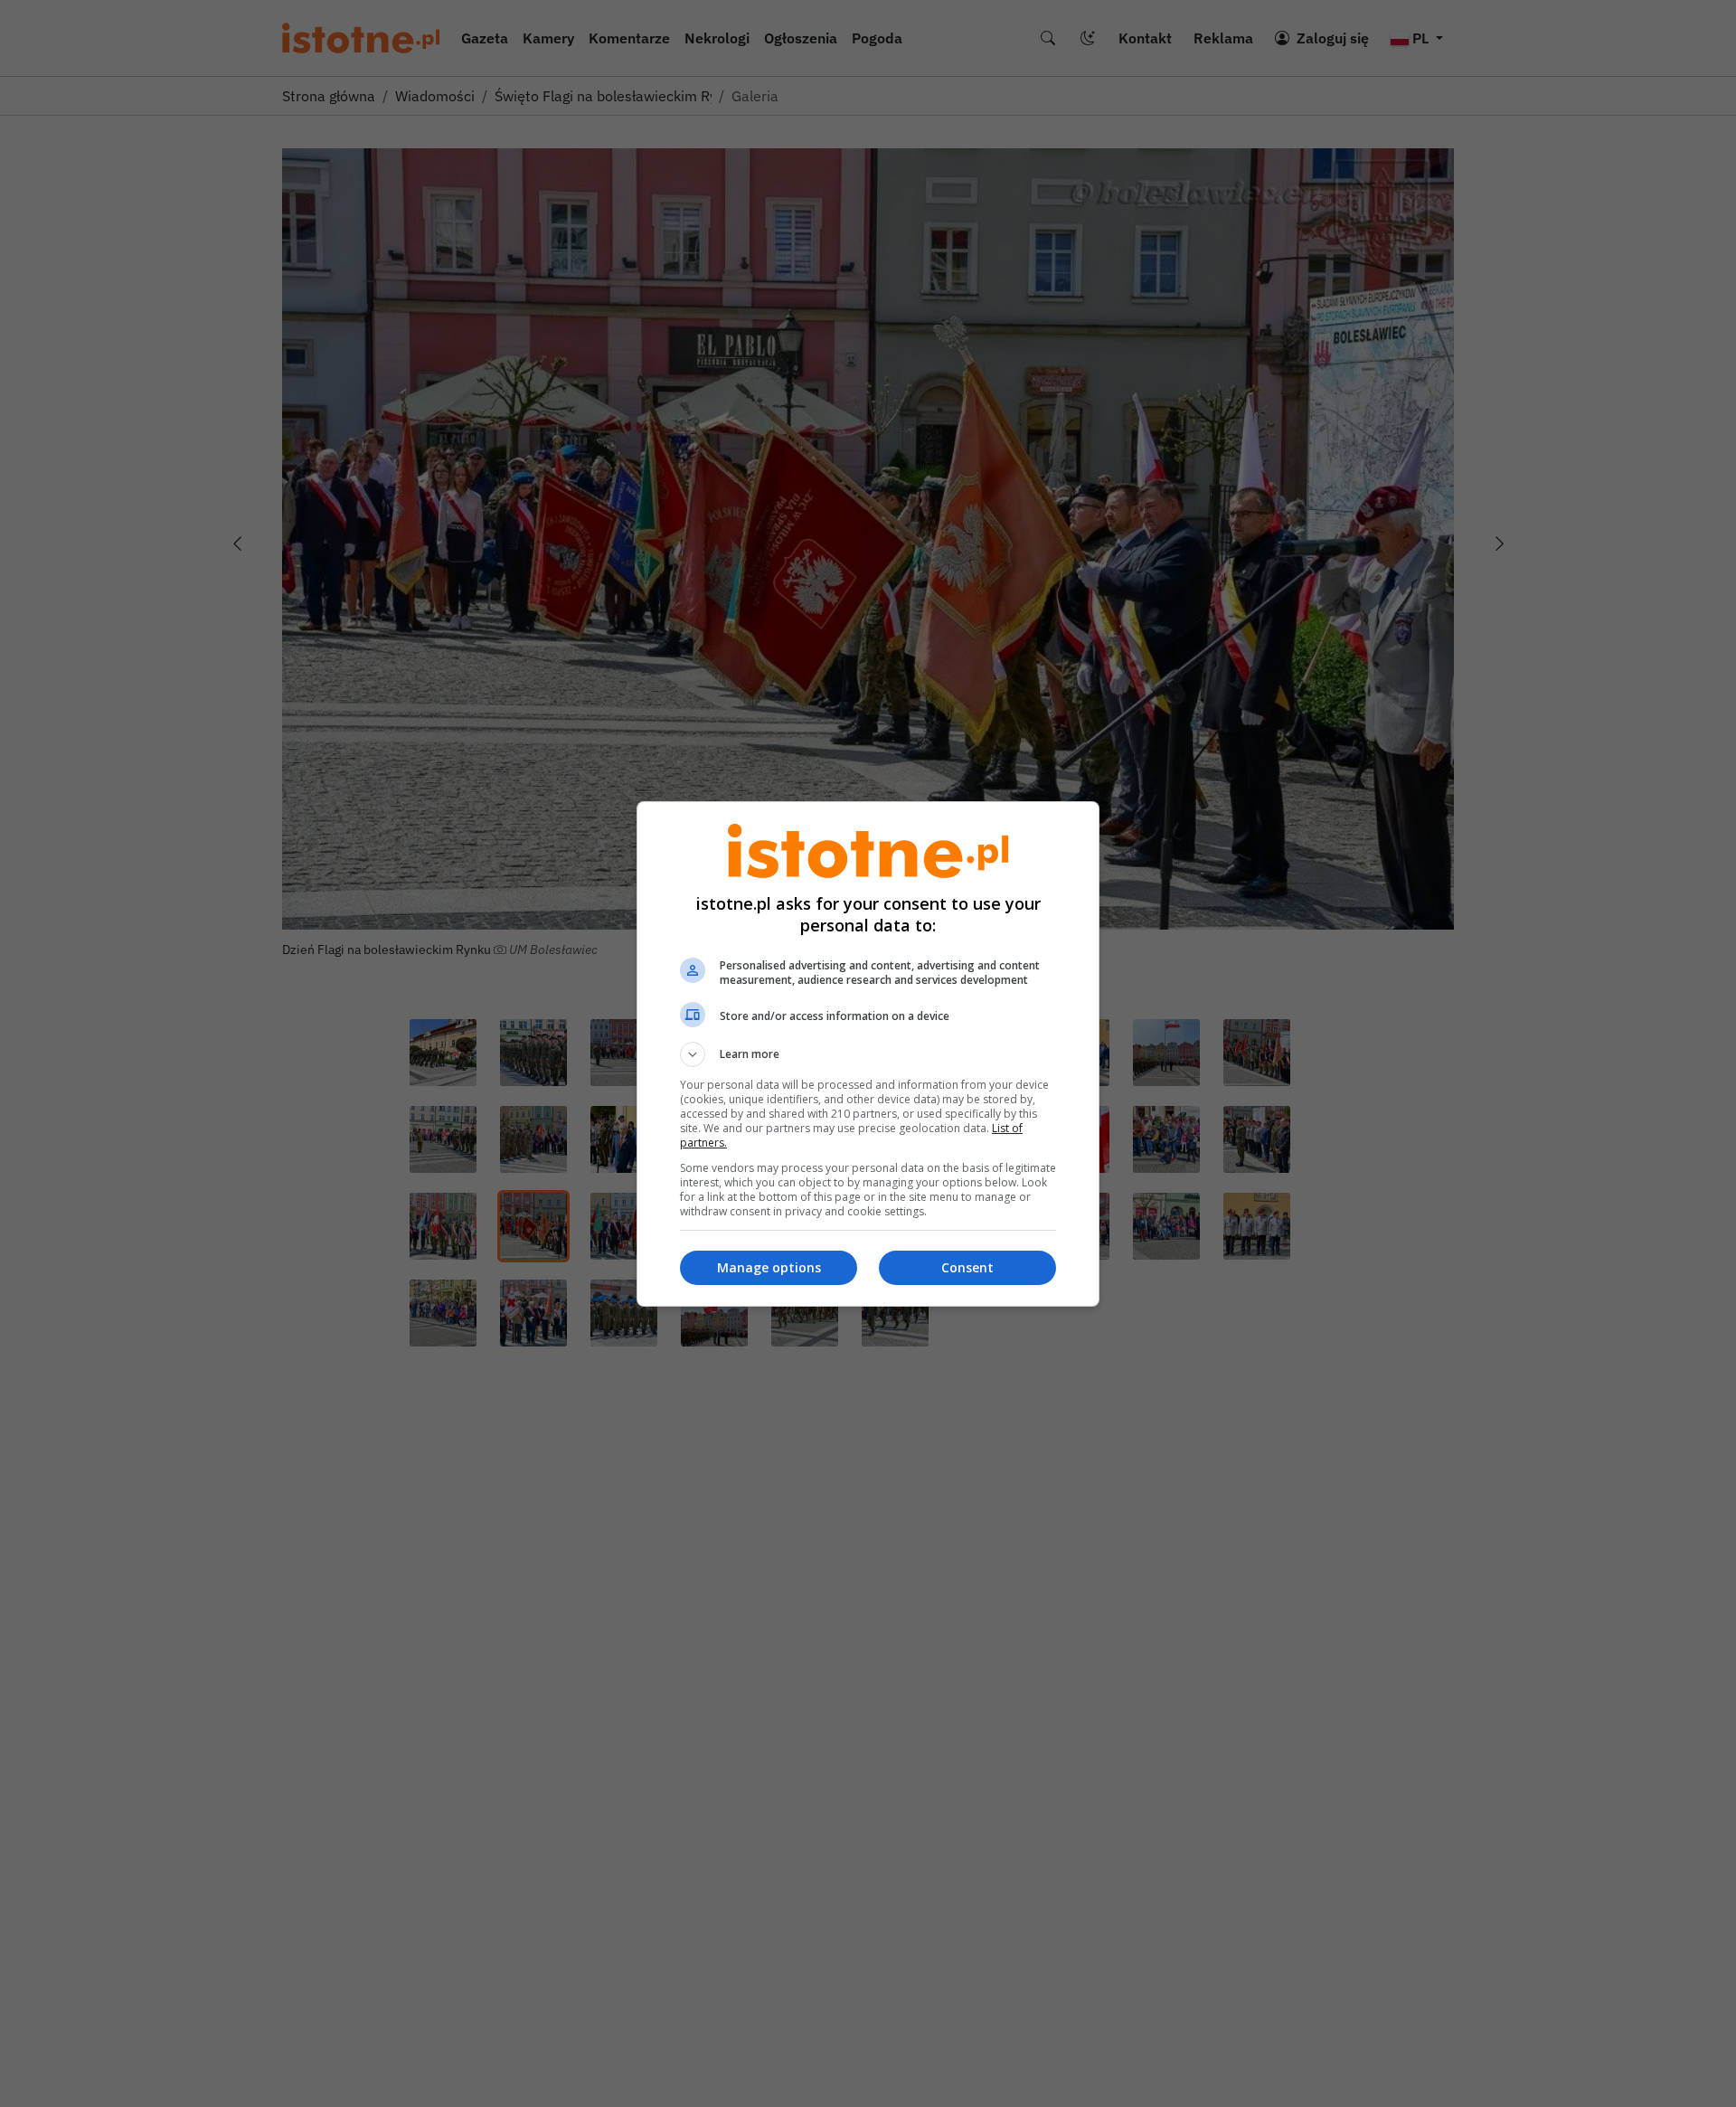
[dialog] (868, 1054)
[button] (868, 1054)
